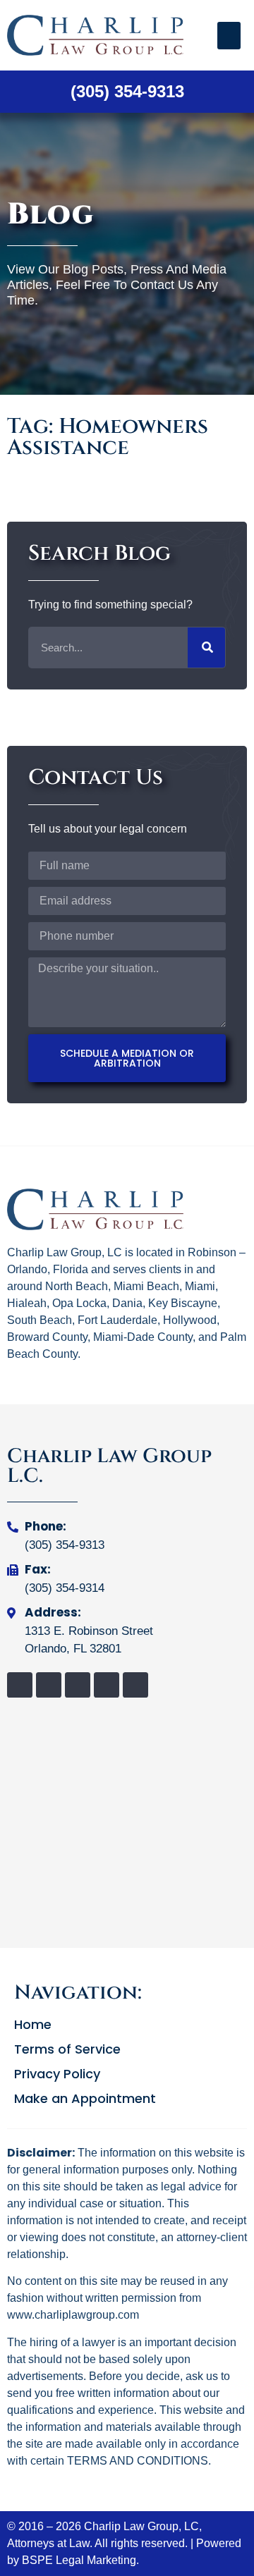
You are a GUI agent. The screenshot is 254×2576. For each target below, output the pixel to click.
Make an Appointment (85, 2099)
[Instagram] (107, 1685)
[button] (229, 36)
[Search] (206, 648)
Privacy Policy (57, 2074)
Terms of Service (67, 2049)
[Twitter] (49, 1685)
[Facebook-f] (20, 1685)
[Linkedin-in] (78, 1685)
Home (33, 2025)
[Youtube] (135, 1685)
